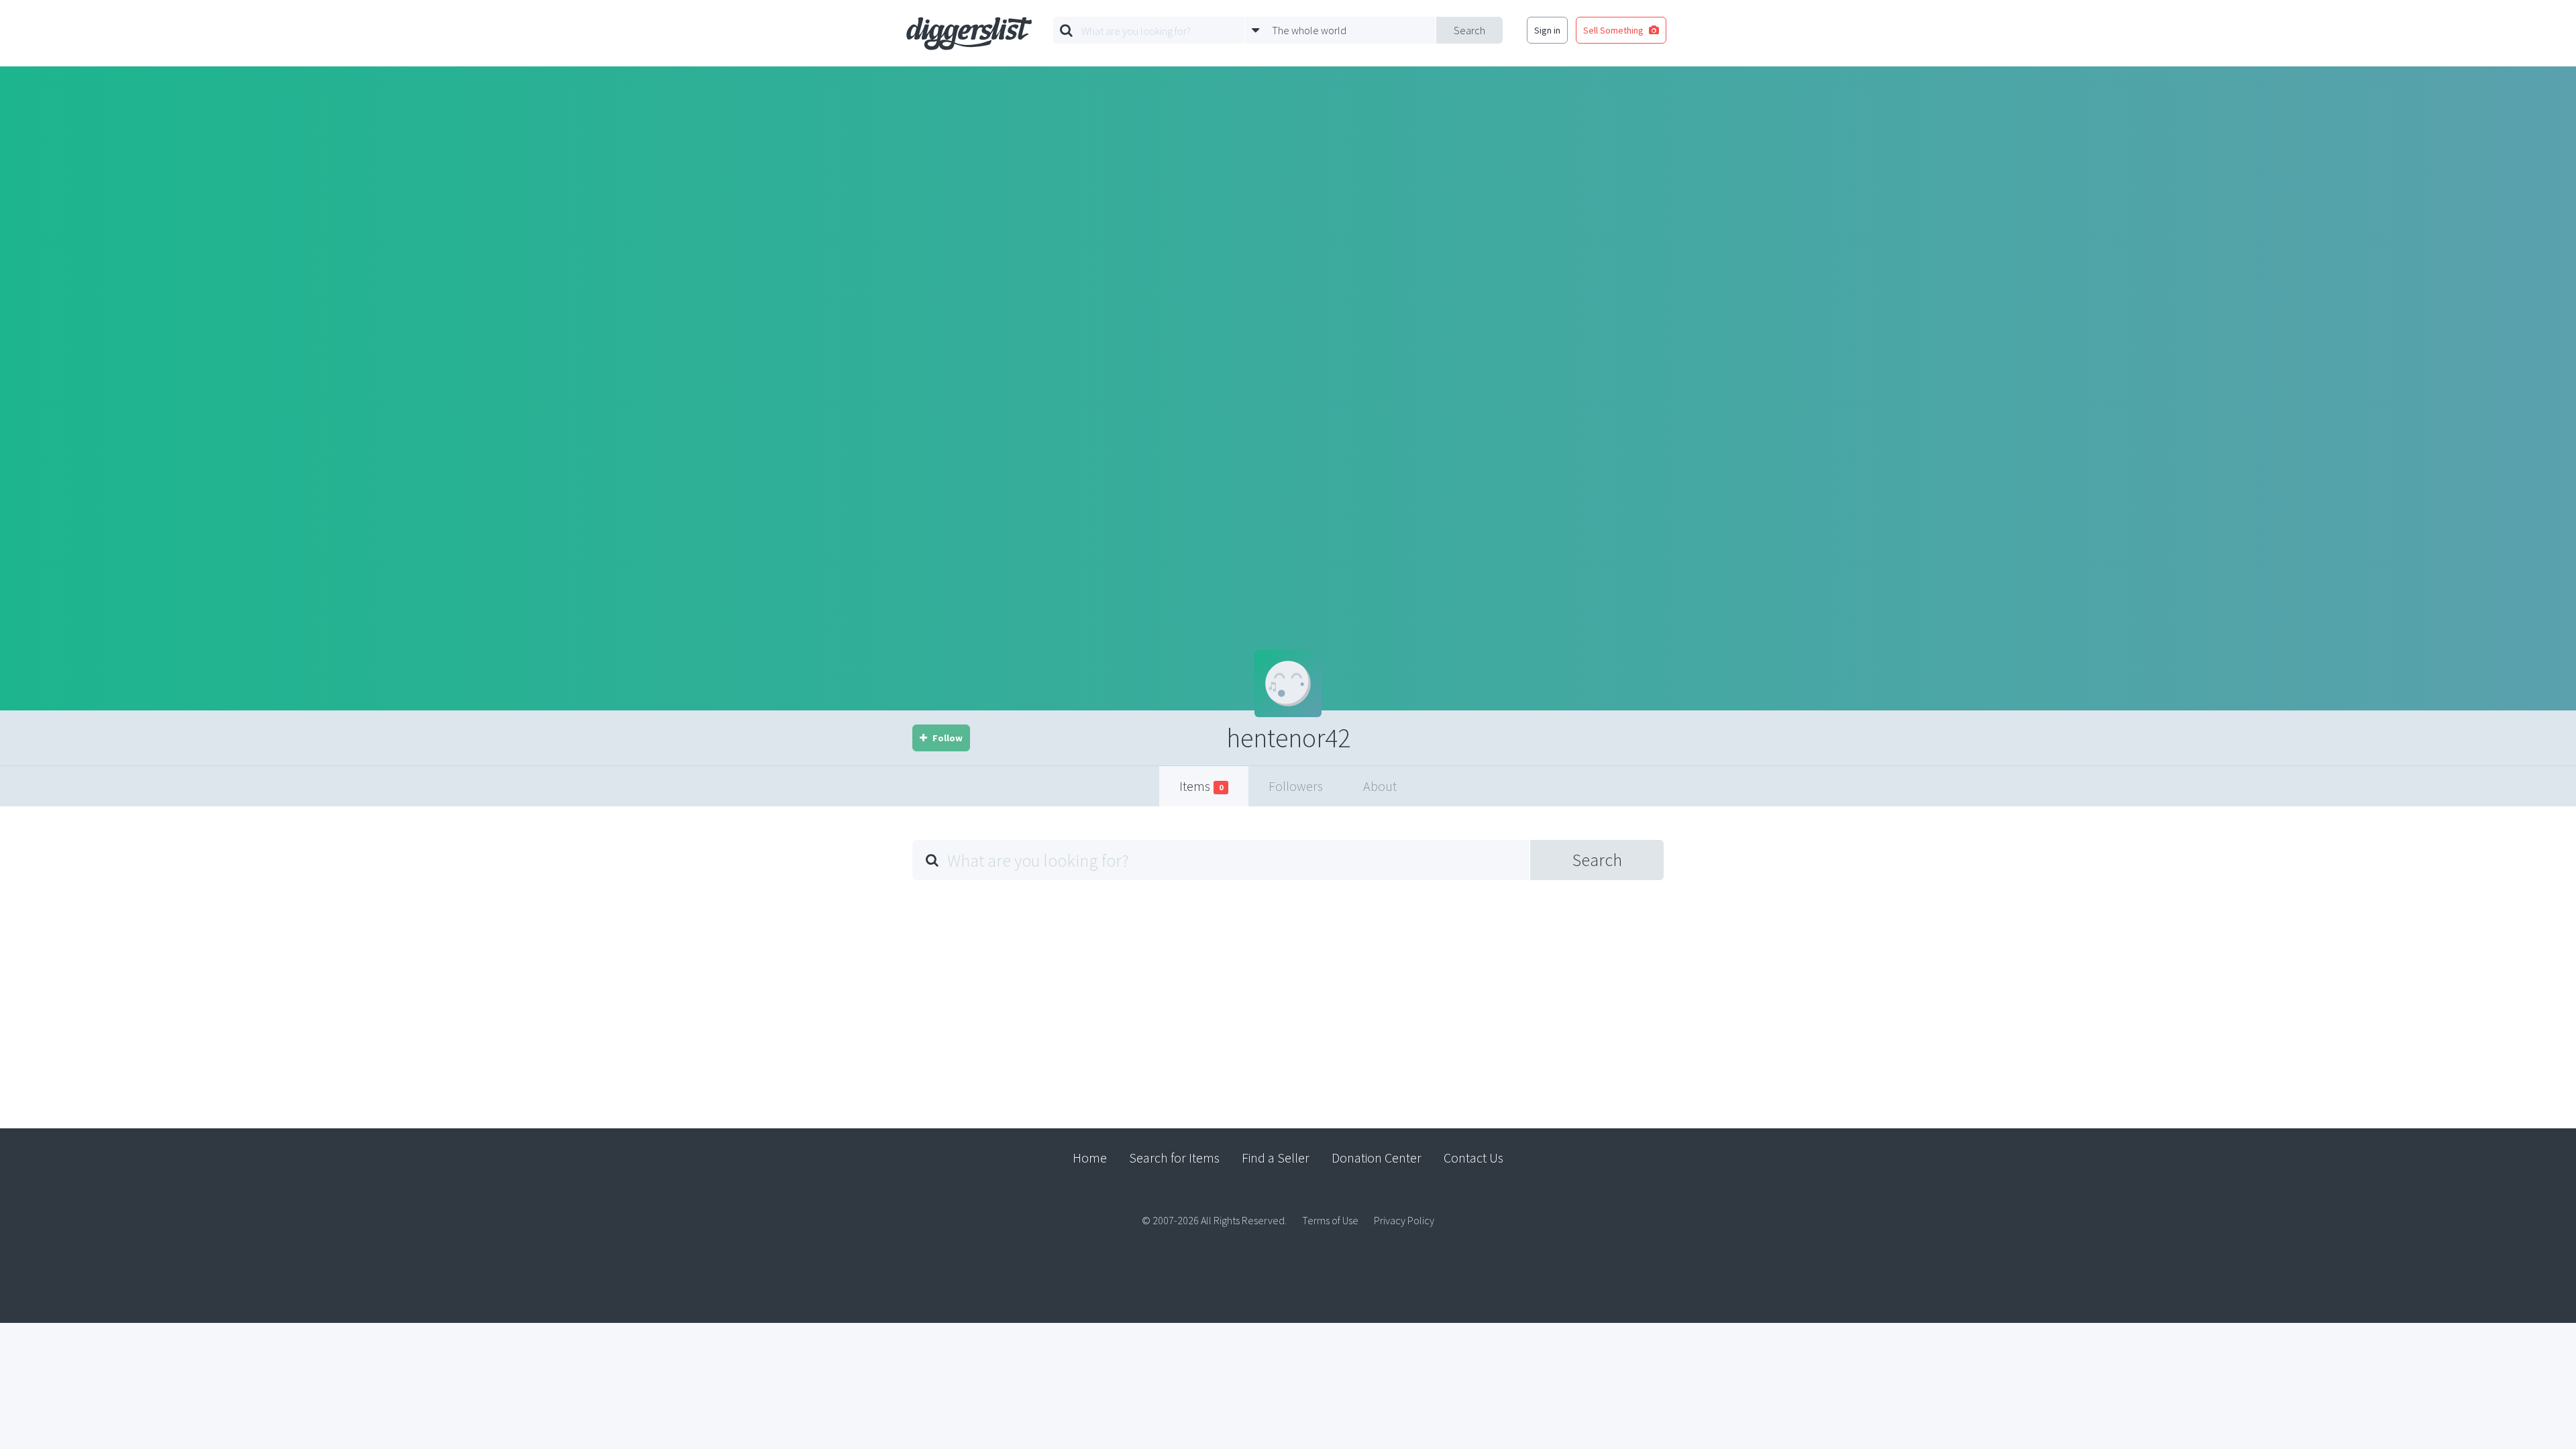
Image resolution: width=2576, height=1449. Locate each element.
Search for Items (1174, 1158)
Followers (1296, 786)
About (1380, 786)
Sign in (1547, 30)
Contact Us (1473, 1158)
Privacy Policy (1404, 1220)
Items (1201, 786)
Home (1090, 1158)
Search (1469, 30)
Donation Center (1377, 1158)
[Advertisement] (1288, 994)
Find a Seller (1276, 1158)
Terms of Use (1330, 1220)
